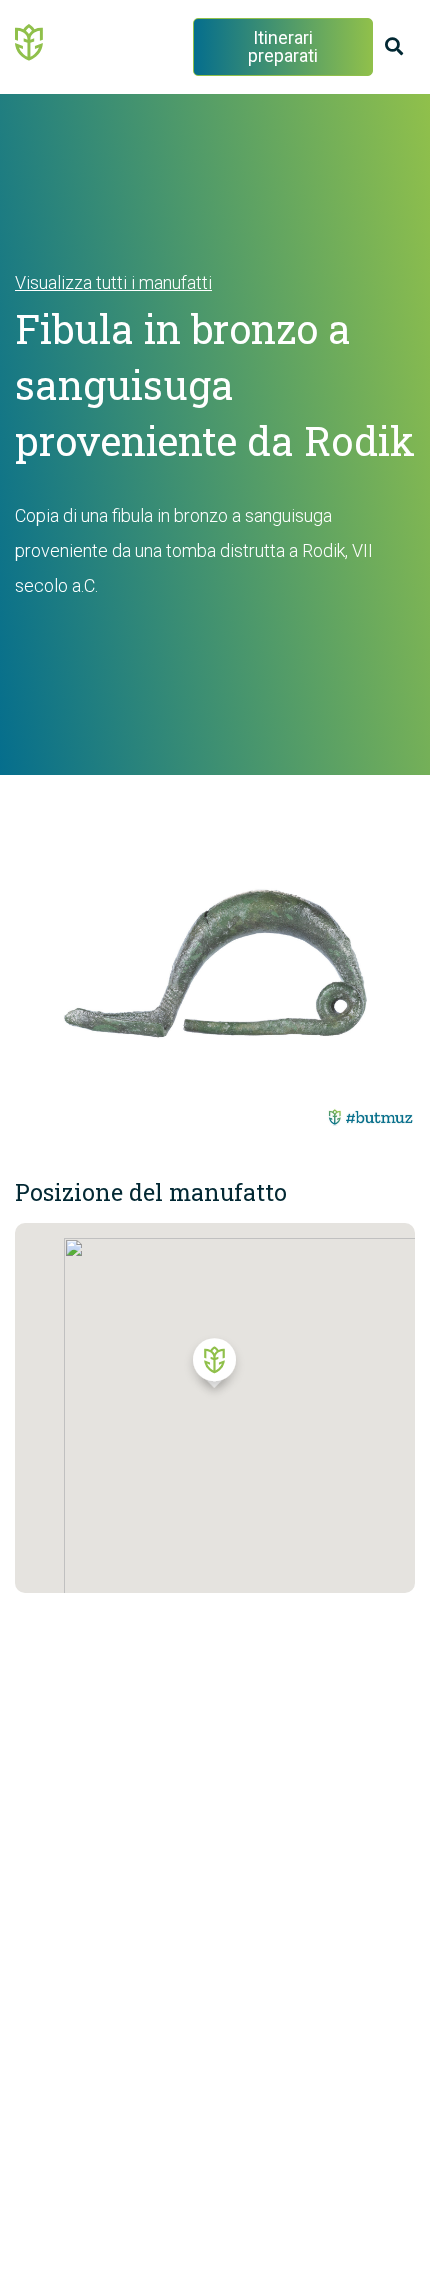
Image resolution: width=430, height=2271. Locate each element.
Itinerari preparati (283, 46)
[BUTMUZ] (30, 41)
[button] (214, 1368)
